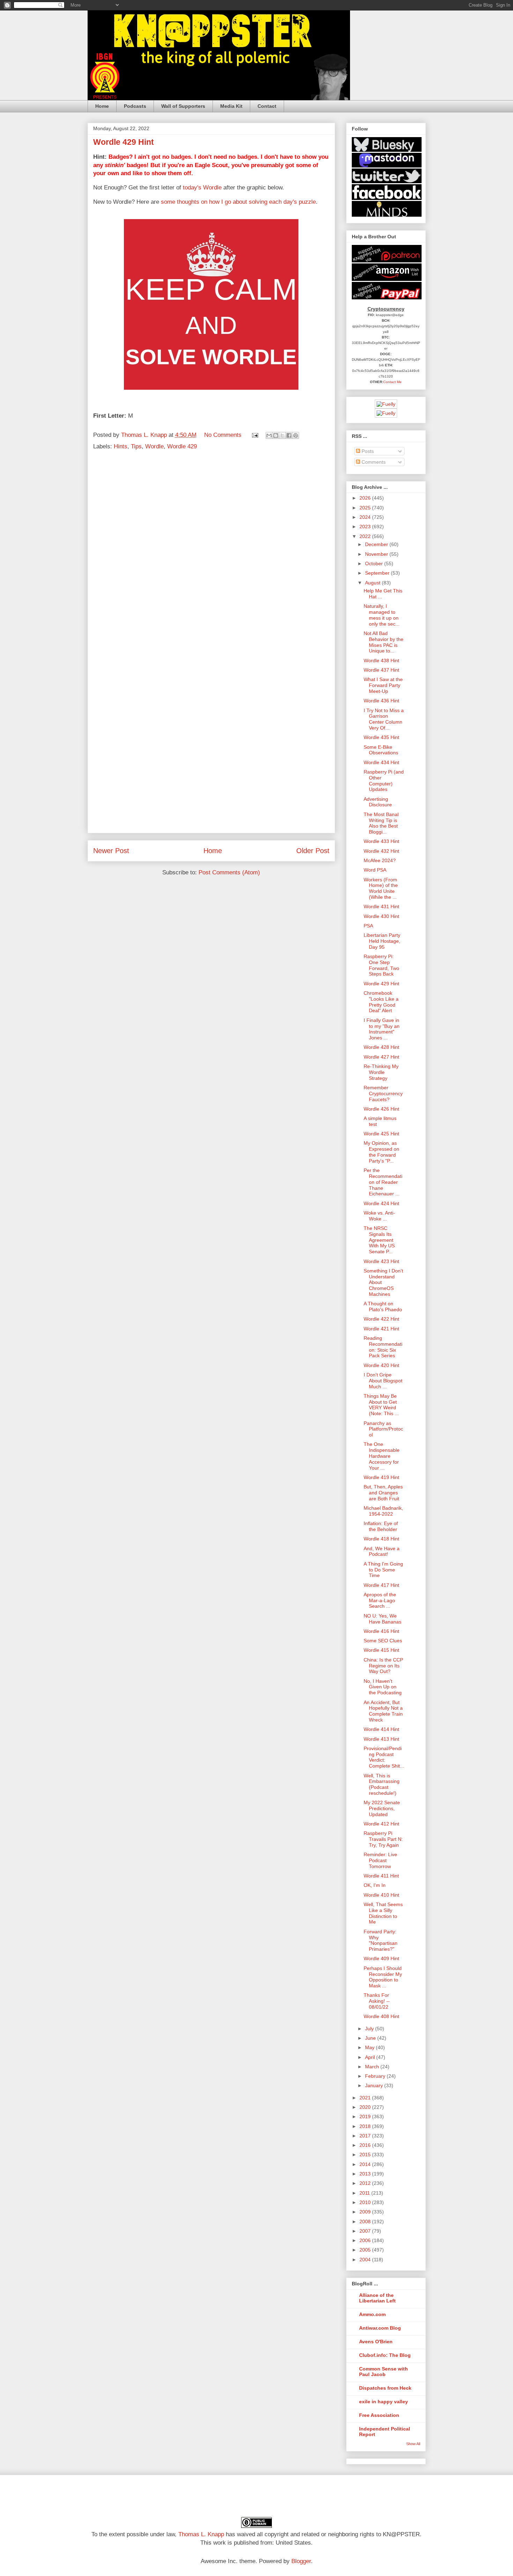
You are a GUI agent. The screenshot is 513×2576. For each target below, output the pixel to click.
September (378, 573)
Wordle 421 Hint (381, 1329)
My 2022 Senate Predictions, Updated (382, 1808)
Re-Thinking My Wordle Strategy (381, 1072)
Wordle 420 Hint (381, 1365)
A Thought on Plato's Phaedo (383, 1306)
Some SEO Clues (383, 1641)
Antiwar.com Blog (380, 2328)
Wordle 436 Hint (381, 701)
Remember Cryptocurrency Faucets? (383, 1093)
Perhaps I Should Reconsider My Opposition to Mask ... (383, 1977)
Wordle (154, 446)
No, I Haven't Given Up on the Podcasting (383, 1687)
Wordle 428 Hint (381, 1047)
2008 (366, 2222)
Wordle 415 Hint (381, 1650)
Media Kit (231, 106)
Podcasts (135, 106)
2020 (366, 2107)
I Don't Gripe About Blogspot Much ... (383, 1381)
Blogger (301, 2561)
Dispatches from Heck (385, 2388)
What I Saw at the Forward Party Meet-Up (383, 685)
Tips (136, 446)
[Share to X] (282, 435)
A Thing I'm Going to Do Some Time (383, 1570)
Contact (267, 106)
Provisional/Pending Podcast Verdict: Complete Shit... (384, 1757)
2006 (366, 2240)
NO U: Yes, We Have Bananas (382, 1619)
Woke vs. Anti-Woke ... (379, 1216)
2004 (366, 2260)
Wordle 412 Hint (381, 1824)
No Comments (223, 435)
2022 (366, 536)
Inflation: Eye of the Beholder (381, 1526)
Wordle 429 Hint (381, 984)
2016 (366, 2145)
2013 (366, 2174)
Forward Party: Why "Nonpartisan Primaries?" (381, 1940)
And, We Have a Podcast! (382, 1551)
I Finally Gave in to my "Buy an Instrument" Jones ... (382, 1029)
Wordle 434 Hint (381, 762)
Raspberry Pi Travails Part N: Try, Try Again (383, 1839)
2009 (366, 2212)
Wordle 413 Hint (381, 1739)
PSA (368, 926)
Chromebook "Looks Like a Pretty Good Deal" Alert (381, 1002)
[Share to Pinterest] (296, 435)
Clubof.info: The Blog (385, 2355)
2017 (366, 2136)
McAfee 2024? (380, 860)
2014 (366, 2164)
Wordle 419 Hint (381, 1477)
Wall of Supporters (183, 106)
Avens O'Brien (376, 2342)
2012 (366, 2183)
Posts (367, 451)
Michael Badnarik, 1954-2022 (383, 1511)
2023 (366, 527)
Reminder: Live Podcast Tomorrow (380, 1860)
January (375, 2085)
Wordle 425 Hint (381, 1134)
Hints (121, 446)
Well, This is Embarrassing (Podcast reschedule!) (382, 1784)
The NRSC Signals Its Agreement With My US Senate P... (379, 1240)
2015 (366, 2155)
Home (102, 106)
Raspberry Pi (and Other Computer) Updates (384, 781)
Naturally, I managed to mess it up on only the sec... (382, 615)
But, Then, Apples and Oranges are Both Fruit (383, 1493)
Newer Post (111, 851)
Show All (413, 2444)
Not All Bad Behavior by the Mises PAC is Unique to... (384, 642)
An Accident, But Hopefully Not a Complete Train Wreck (383, 1711)
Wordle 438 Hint (381, 660)
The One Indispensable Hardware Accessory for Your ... (382, 1456)
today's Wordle (202, 188)
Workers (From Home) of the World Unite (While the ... (381, 888)
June (371, 2038)
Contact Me (392, 382)
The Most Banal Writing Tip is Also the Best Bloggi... (381, 823)
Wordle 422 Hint (381, 1319)
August (373, 583)
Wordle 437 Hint (381, 670)
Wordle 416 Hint (381, 1631)
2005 (366, 2250)
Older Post (313, 851)
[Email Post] (255, 435)
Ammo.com (372, 2314)
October (375, 563)
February (376, 2076)
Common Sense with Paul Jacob (384, 2372)
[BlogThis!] (276, 435)
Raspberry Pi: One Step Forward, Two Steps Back (381, 965)
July (370, 2029)
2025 (366, 508)
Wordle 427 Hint (381, 1057)
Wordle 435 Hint (381, 737)
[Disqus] (211, 550)
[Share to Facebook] (289, 435)
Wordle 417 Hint (381, 1585)
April (371, 2057)
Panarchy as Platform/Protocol (383, 1429)
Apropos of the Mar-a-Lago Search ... (380, 1600)
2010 (366, 2202)
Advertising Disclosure (378, 802)
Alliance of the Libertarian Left (377, 2298)
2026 (366, 498)
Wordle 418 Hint (381, 1539)
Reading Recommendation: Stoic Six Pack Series (383, 1347)
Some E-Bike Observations (381, 750)
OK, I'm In (375, 1885)
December (377, 544)
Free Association (379, 2415)
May (370, 2047)
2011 (365, 2193)
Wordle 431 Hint (381, 906)
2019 (366, 2116)
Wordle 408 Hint (381, 2016)
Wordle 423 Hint (381, 1261)
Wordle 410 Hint (381, 1895)
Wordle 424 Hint (381, 1203)
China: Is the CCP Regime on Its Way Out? (383, 1666)
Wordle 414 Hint (381, 1729)
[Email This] (269, 435)
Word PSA (375, 870)
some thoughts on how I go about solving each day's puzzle (238, 202)
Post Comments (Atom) (229, 872)
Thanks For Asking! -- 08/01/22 (377, 2001)
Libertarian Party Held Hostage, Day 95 (382, 941)
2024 (366, 517)
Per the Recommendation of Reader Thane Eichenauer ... (383, 1182)
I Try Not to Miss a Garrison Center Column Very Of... (384, 719)
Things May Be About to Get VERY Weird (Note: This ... (381, 1405)
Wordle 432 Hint (381, 851)
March (373, 2067)
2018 (366, 2126)
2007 (366, 2231)
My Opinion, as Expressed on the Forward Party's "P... (381, 1152)
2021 (366, 2098)
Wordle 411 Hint (381, 1876)
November (377, 554)
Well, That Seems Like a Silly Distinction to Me (383, 1913)
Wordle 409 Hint (381, 1958)
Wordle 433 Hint (381, 841)
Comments (373, 462)
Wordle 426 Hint (381, 1109)
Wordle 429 (182, 446)
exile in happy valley (384, 2402)
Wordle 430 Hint (381, 916)
